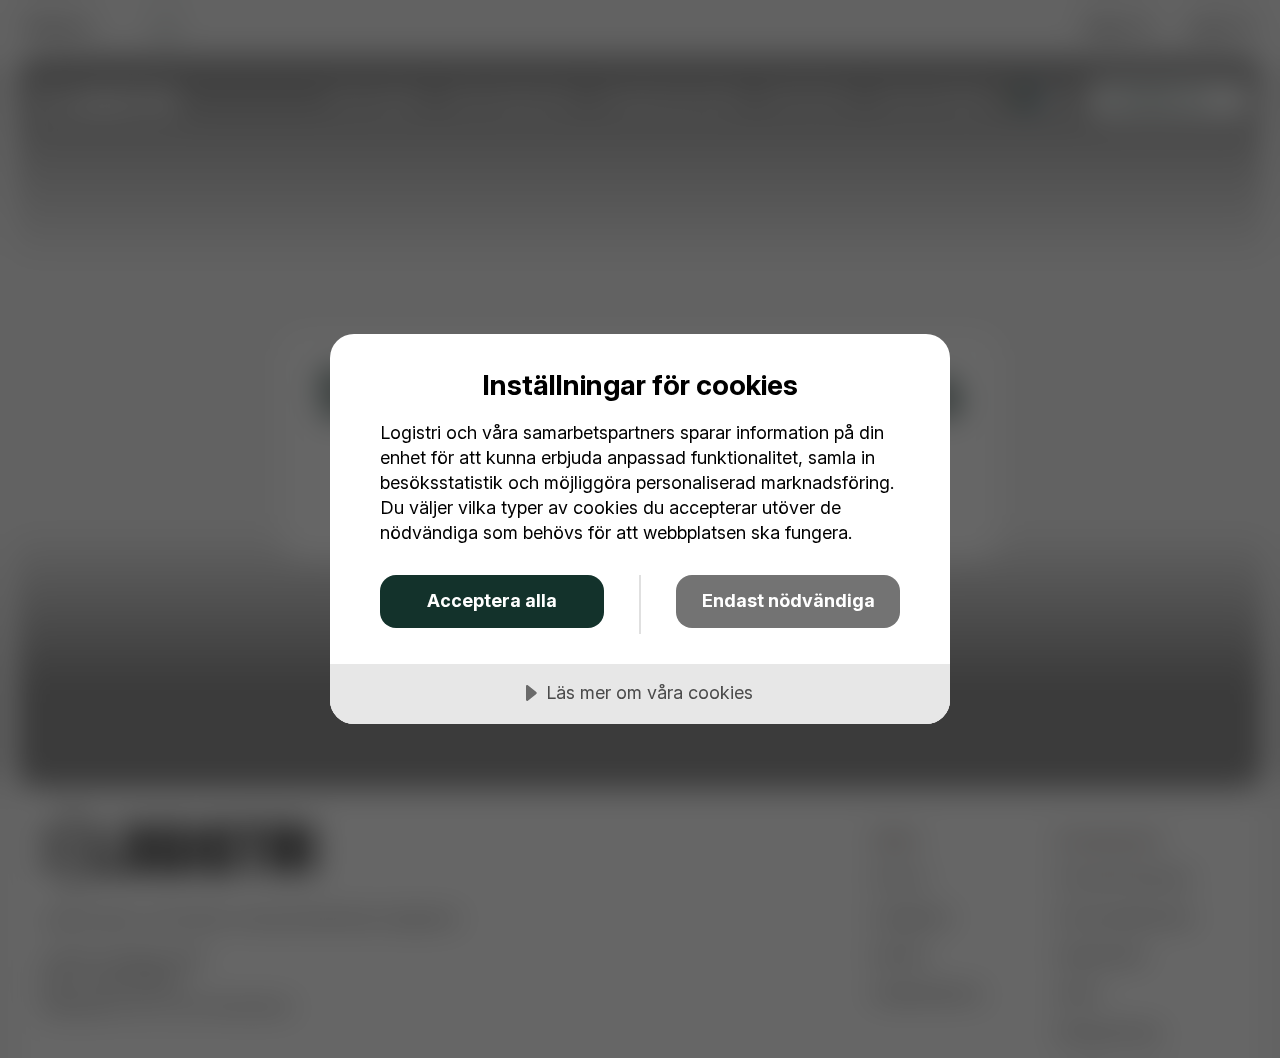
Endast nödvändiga (788, 600)
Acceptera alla (492, 600)
